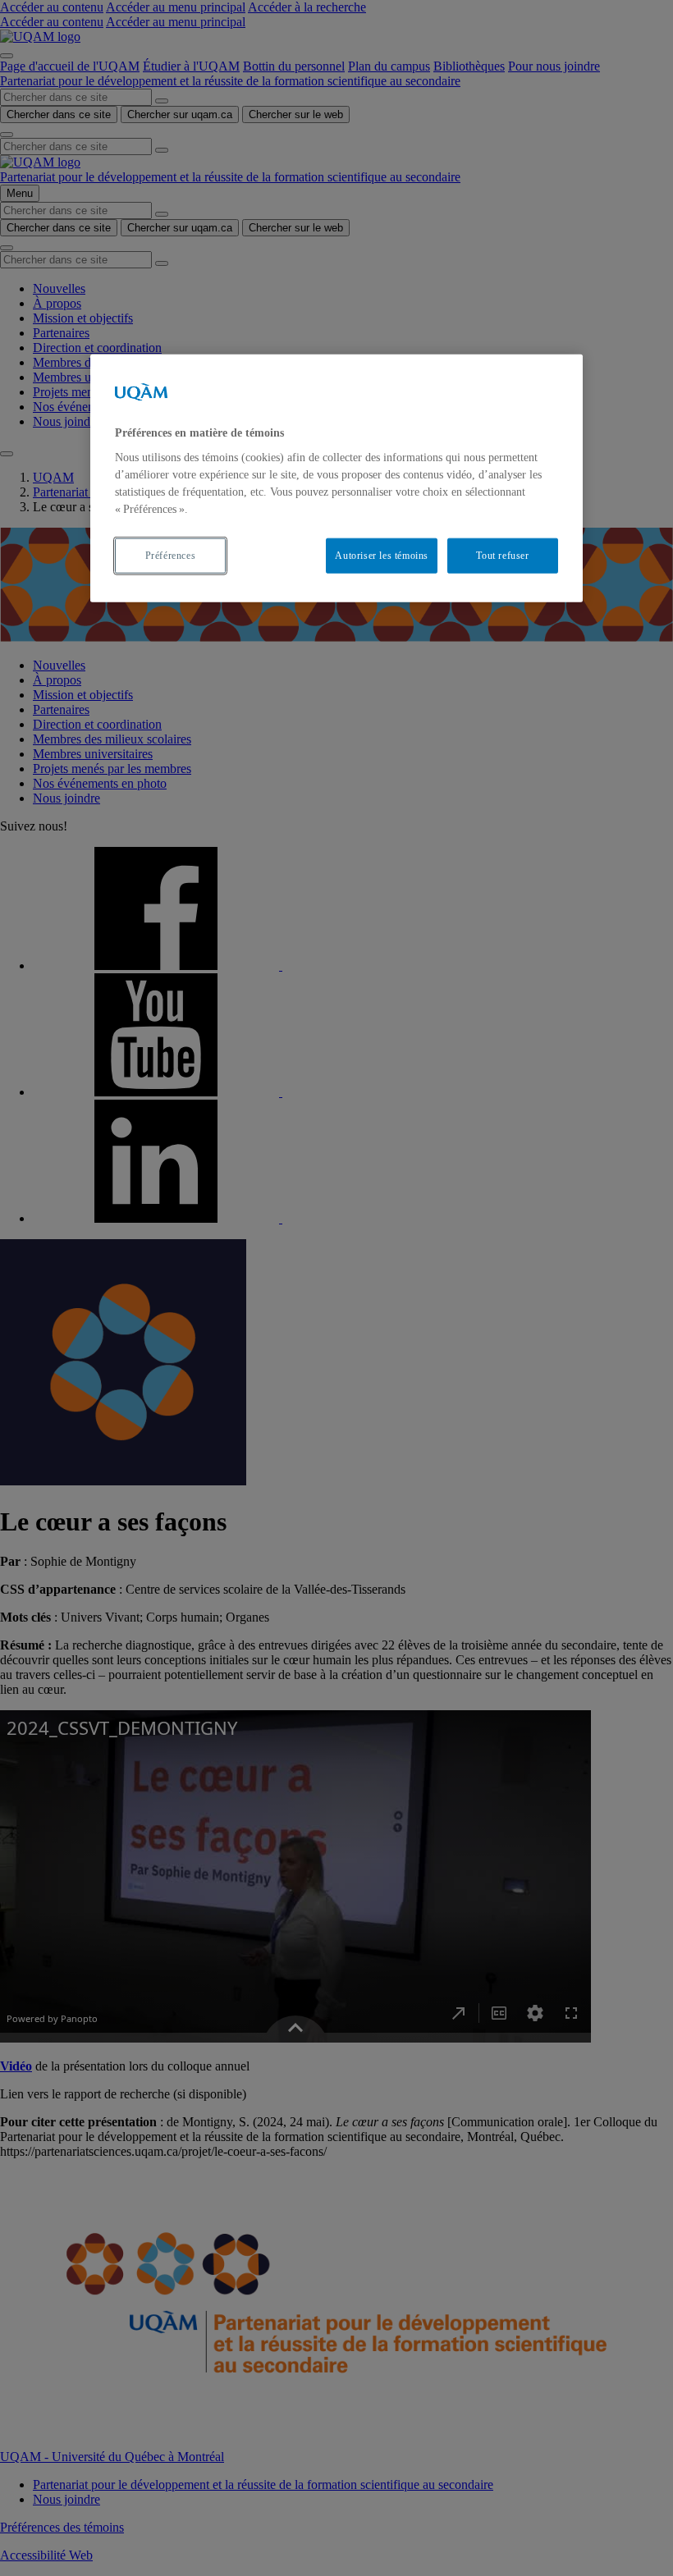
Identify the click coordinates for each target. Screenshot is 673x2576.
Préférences (171, 556)
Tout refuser (502, 556)
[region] (336, 478)
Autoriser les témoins (382, 556)
